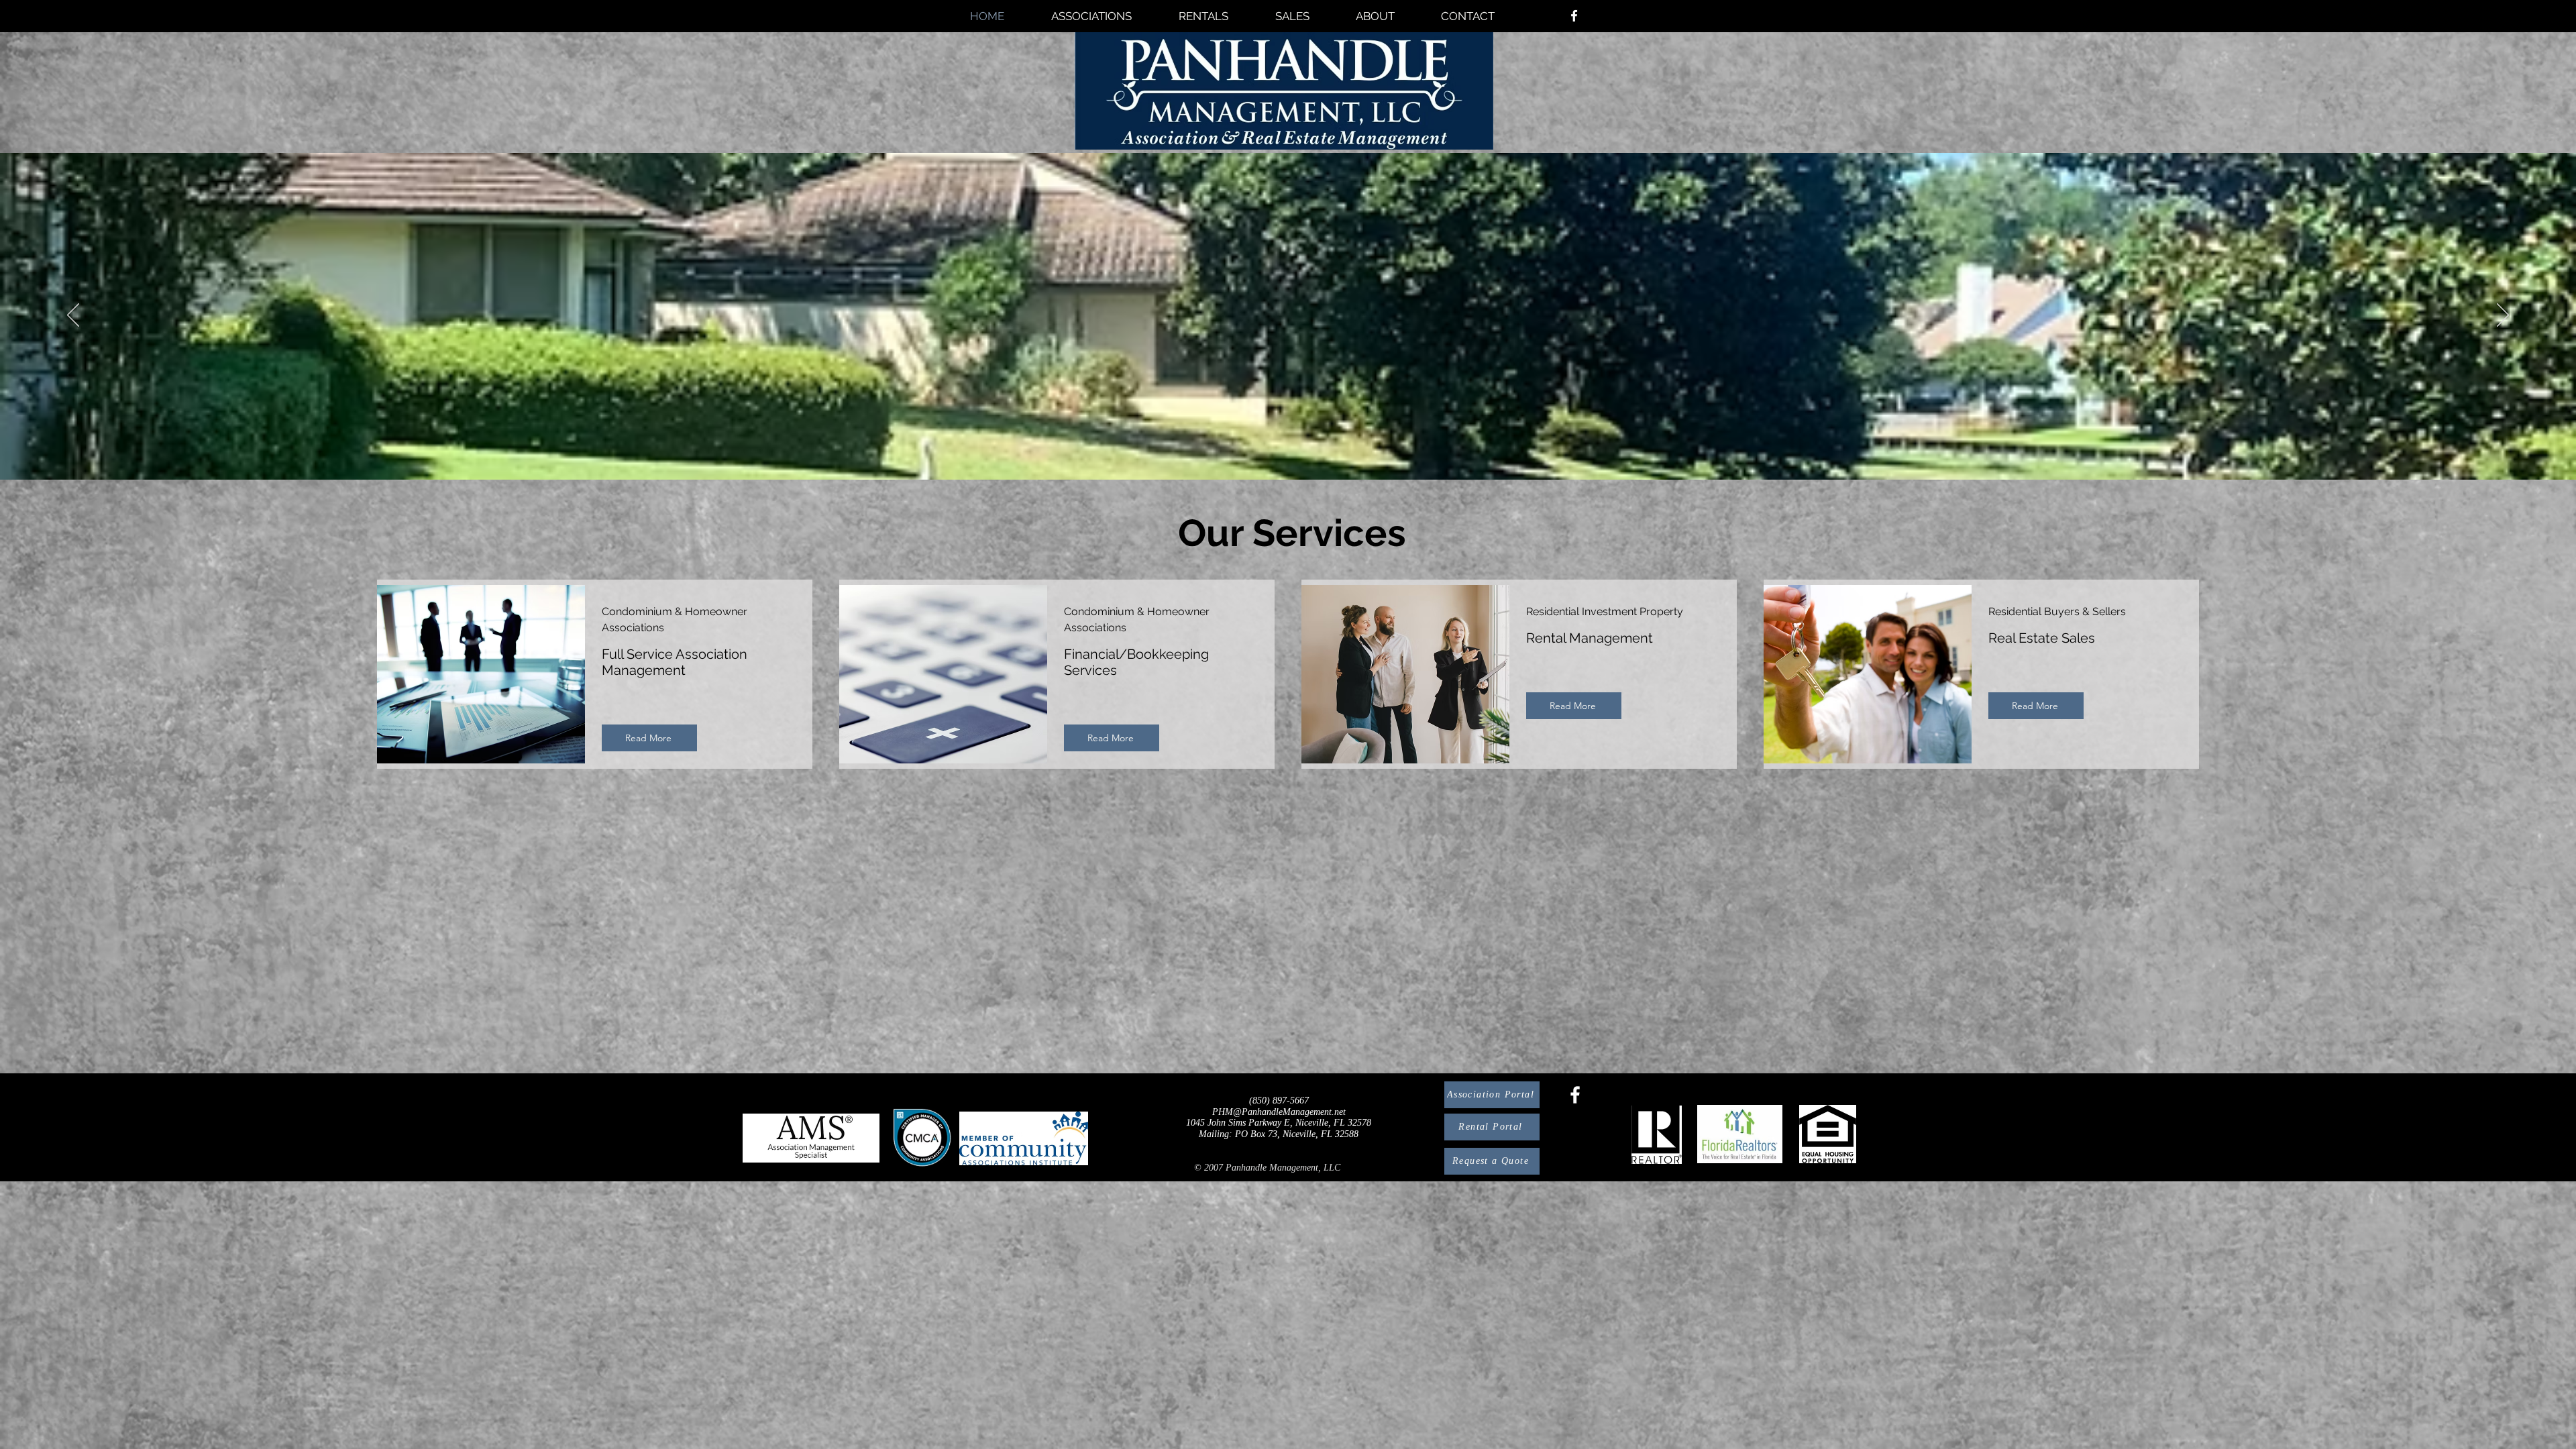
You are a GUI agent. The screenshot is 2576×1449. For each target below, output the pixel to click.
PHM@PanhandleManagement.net (1279, 1112)
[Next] (2503, 316)
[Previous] (73, 316)
